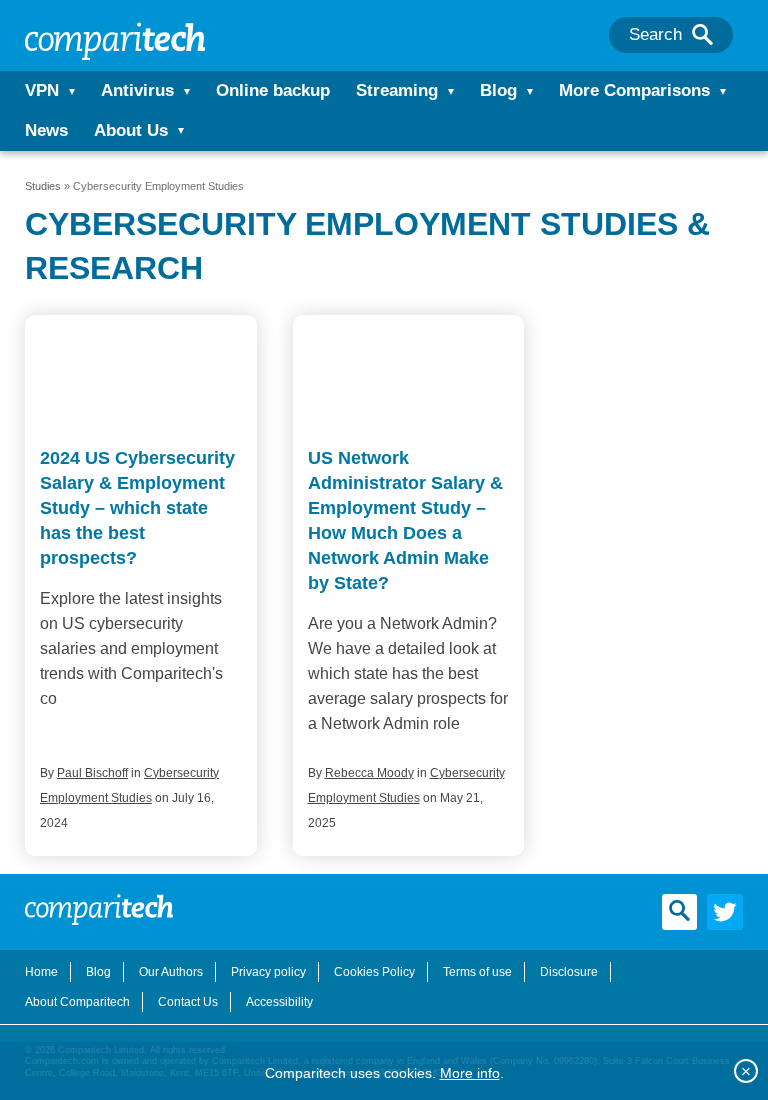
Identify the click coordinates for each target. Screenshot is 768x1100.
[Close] (746, 1071)
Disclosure (569, 972)
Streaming (397, 90)
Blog (498, 90)
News (46, 130)
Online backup (273, 90)
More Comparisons (634, 90)
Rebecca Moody (369, 773)
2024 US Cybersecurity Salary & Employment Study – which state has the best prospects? (137, 508)
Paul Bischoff (92, 773)
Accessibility (279, 1002)
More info (470, 1073)
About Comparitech (77, 1002)
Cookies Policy (374, 972)
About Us (131, 130)
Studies (43, 186)
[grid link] (141, 375)
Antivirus (137, 90)
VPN (42, 90)
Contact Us (188, 1002)
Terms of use (477, 972)
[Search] (702, 35)
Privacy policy (268, 972)
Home (41, 972)
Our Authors (171, 972)
